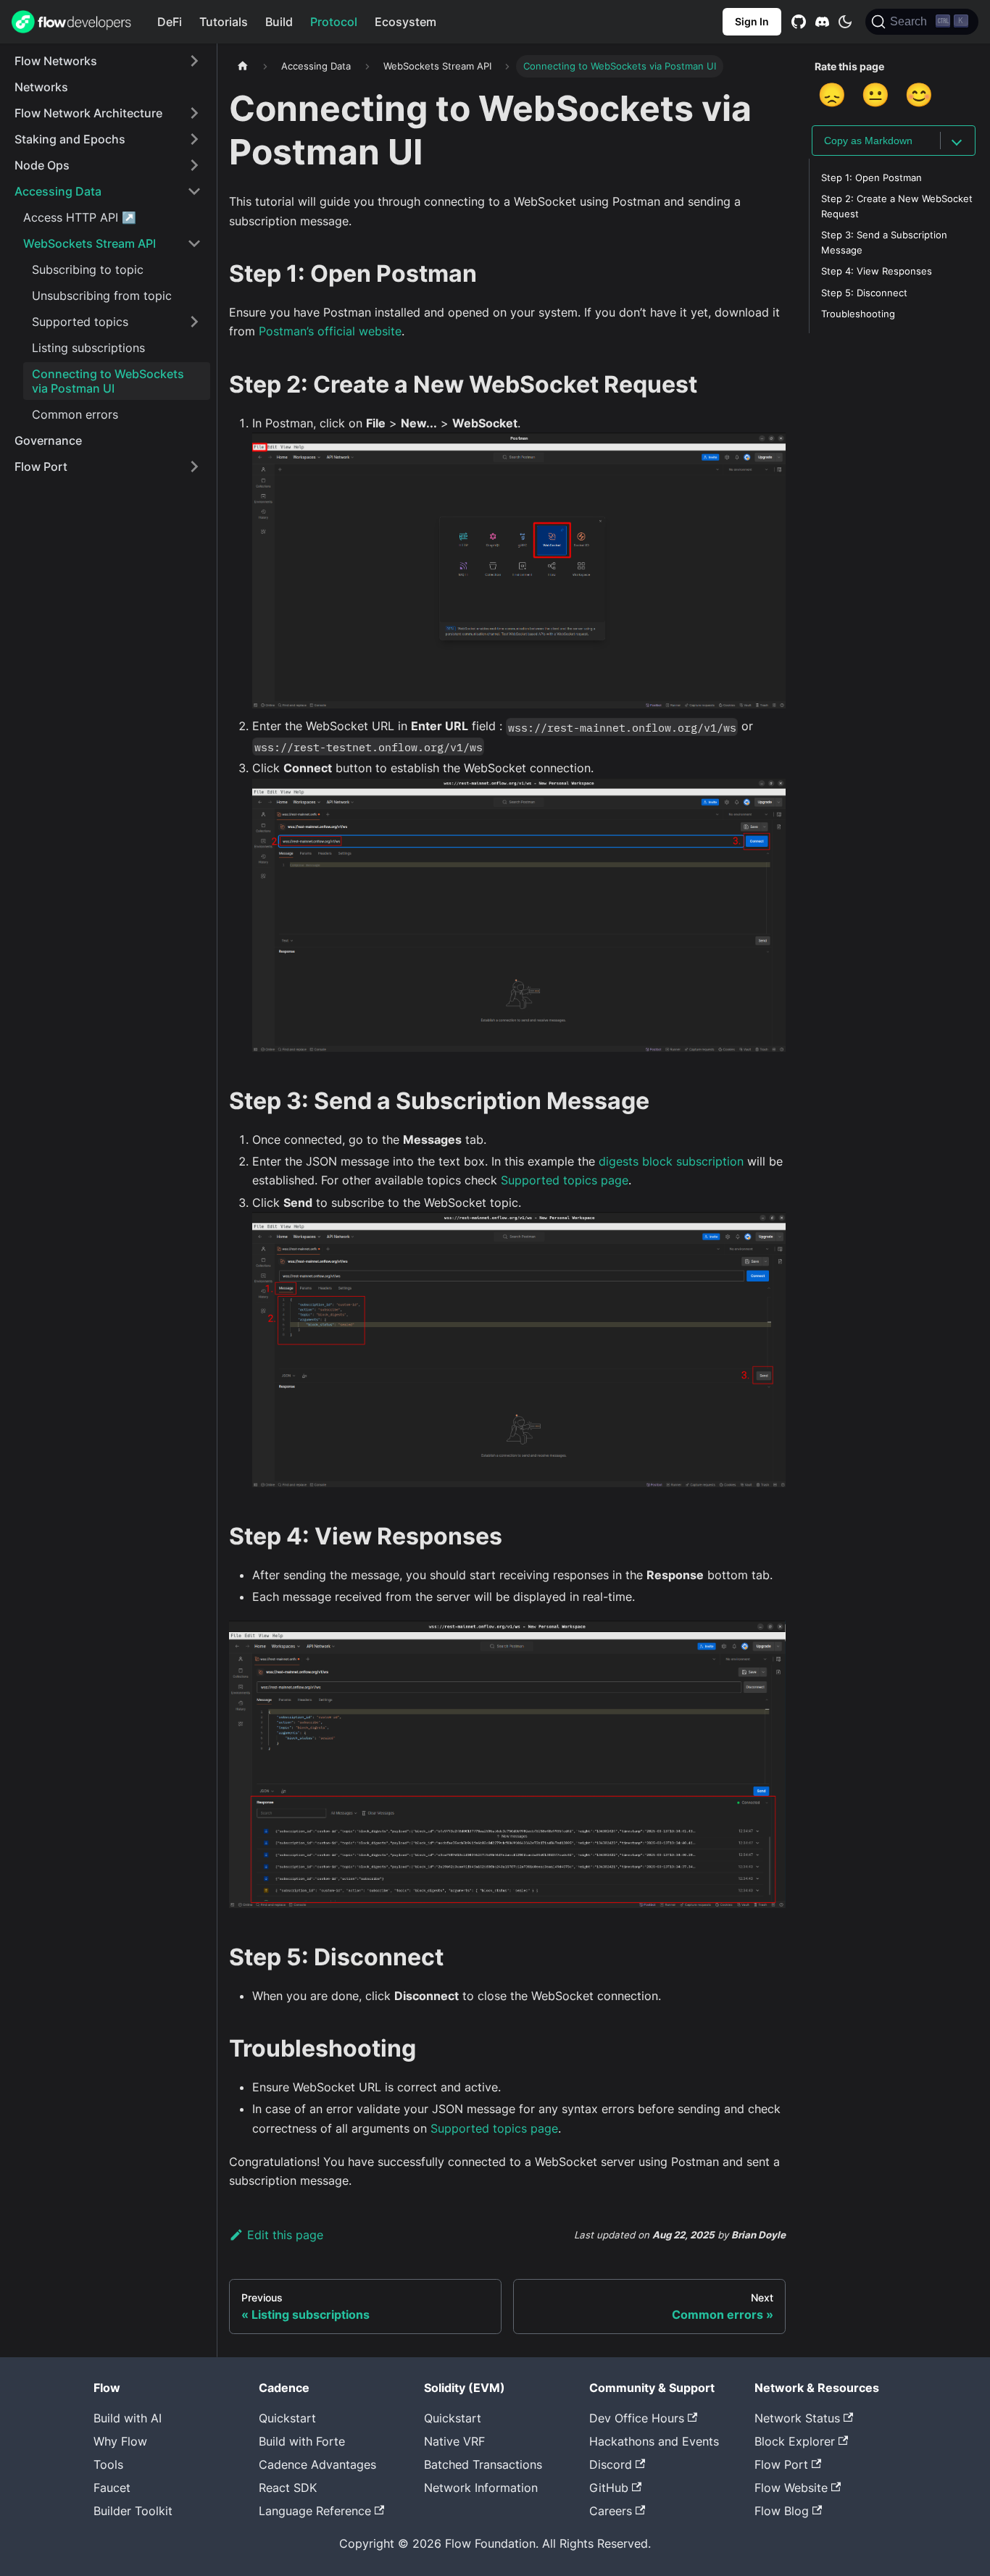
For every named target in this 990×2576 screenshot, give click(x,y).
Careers (611, 2511)
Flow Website (791, 2488)
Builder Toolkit (133, 2511)
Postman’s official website (330, 331)
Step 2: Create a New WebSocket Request (897, 206)
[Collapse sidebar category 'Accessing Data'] (194, 191)
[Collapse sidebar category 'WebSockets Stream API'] (194, 243)
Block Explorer (795, 2441)
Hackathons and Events (654, 2441)
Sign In (752, 21)
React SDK (288, 2488)
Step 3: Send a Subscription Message (884, 243)
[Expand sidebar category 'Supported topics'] (194, 322)
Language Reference (315, 2511)
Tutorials (224, 22)
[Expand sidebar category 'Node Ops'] (194, 165)
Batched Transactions (483, 2464)
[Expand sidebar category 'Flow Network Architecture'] (194, 113)
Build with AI (128, 2418)
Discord (611, 2464)
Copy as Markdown (868, 141)
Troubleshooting (858, 314)
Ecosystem (405, 22)
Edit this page (285, 2235)
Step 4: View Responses (877, 272)
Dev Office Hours (637, 2418)
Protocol (334, 22)
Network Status (797, 2418)
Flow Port (781, 2464)
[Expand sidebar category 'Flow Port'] (194, 467)
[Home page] (243, 66)
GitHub (609, 2488)
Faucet (112, 2488)
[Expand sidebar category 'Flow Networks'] (194, 61)
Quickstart (287, 2418)
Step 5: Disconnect (864, 293)
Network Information (481, 2488)
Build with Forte (302, 2441)
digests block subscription (671, 1161)
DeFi (170, 22)
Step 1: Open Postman (872, 178)
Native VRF (454, 2441)
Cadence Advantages (317, 2464)
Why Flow (120, 2441)
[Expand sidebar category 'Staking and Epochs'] (194, 139)
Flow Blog (782, 2511)
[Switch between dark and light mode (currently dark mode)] (845, 22)
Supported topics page (565, 1180)
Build (279, 22)
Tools (108, 2464)
